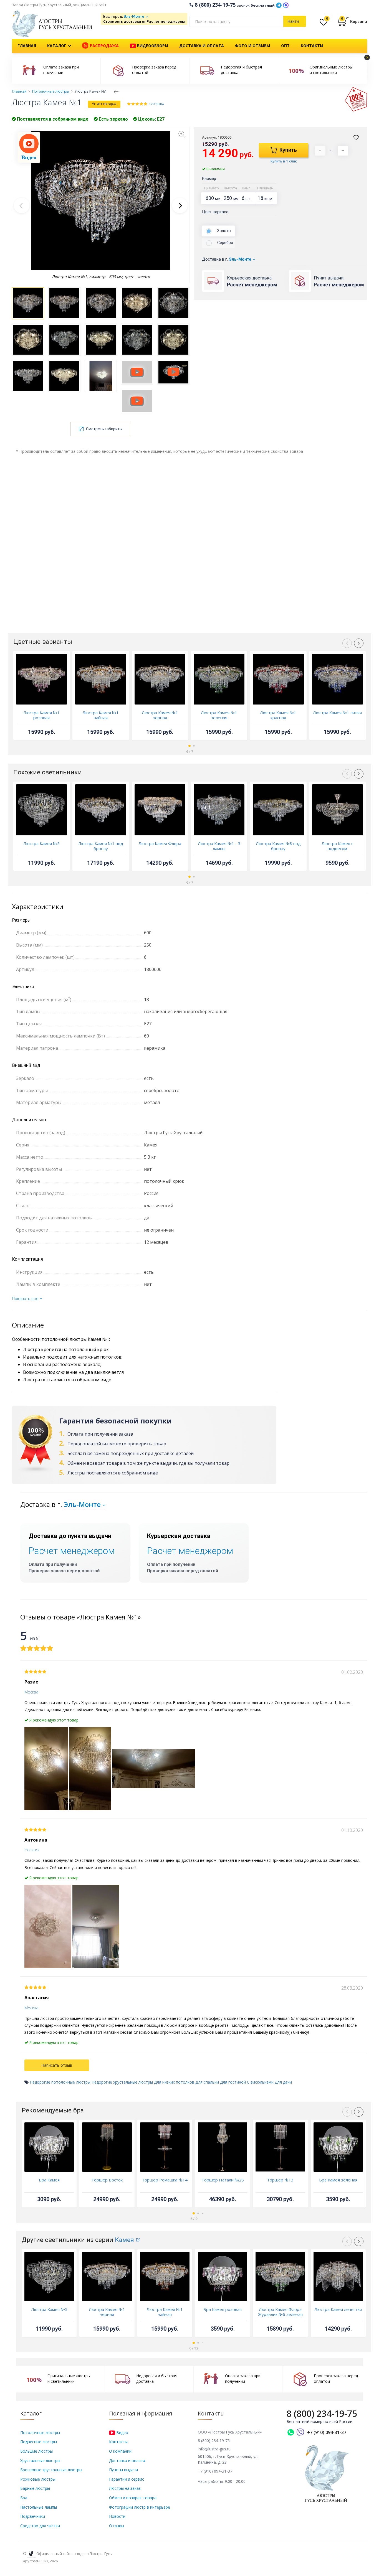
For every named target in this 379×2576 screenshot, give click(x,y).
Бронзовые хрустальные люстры (51, 2470)
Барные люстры (35, 2488)
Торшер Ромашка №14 (165, 2180)
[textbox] (236, 21)
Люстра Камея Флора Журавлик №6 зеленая (280, 2312)
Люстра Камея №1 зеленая (219, 715)
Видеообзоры (152, 46)
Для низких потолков (174, 2082)
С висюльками (260, 2082)
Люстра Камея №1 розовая (41, 715)
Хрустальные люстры (40, 2461)
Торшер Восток (107, 2180)
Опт (285, 46)
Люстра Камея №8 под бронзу (278, 846)
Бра (24, 2498)
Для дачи (283, 2082)
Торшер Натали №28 (223, 2180)
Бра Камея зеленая (338, 2180)
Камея (124, 2240)
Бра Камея (49, 2180)
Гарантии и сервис (127, 2479)
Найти (293, 21)
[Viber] (300, 2432)
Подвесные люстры (39, 2442)
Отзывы (117, 2526)
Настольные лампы (39, 2507)
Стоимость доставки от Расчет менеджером (144, 21)
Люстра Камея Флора (160, 843)
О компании (120, 2451)
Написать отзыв (57, 2065)
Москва (31, 1692)
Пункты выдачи (123, 2470)
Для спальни (207, 2082)
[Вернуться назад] (116, 91)
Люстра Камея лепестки (338, 2309)
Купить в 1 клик (284, 161)
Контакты (312, 46)
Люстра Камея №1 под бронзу (101, 846)
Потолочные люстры (40, 2433)
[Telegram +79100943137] (279, 5)
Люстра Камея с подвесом (337, 846)
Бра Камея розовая (223, 2309)
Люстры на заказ (125, 2488)
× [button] (367, 57)
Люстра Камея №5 (41, 843)
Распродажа (104, 46)
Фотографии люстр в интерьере (140, 2507)
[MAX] (286, 5)
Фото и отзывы (252, 46)
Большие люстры (36, 2451)
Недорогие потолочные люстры (60, 2082)
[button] (180, 205)
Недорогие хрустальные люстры (122, 2082)
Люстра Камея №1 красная (278, 715)
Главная (27, 46)
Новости (117, 2516)
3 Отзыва (156, 104)
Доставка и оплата (202, 46)
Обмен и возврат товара (133, 2498)
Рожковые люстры (38, 2479)
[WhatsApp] (291, 2432)
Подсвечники (33, 2516)
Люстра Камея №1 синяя (337, 713)
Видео (122, 2433)
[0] (324, 23)
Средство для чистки (40, 2526)
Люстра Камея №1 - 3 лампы (219, 846)
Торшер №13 (280, 2180)
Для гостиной (233, 2082)
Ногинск (32, 1850)
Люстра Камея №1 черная (160, 715)
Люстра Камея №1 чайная (101, 715)
